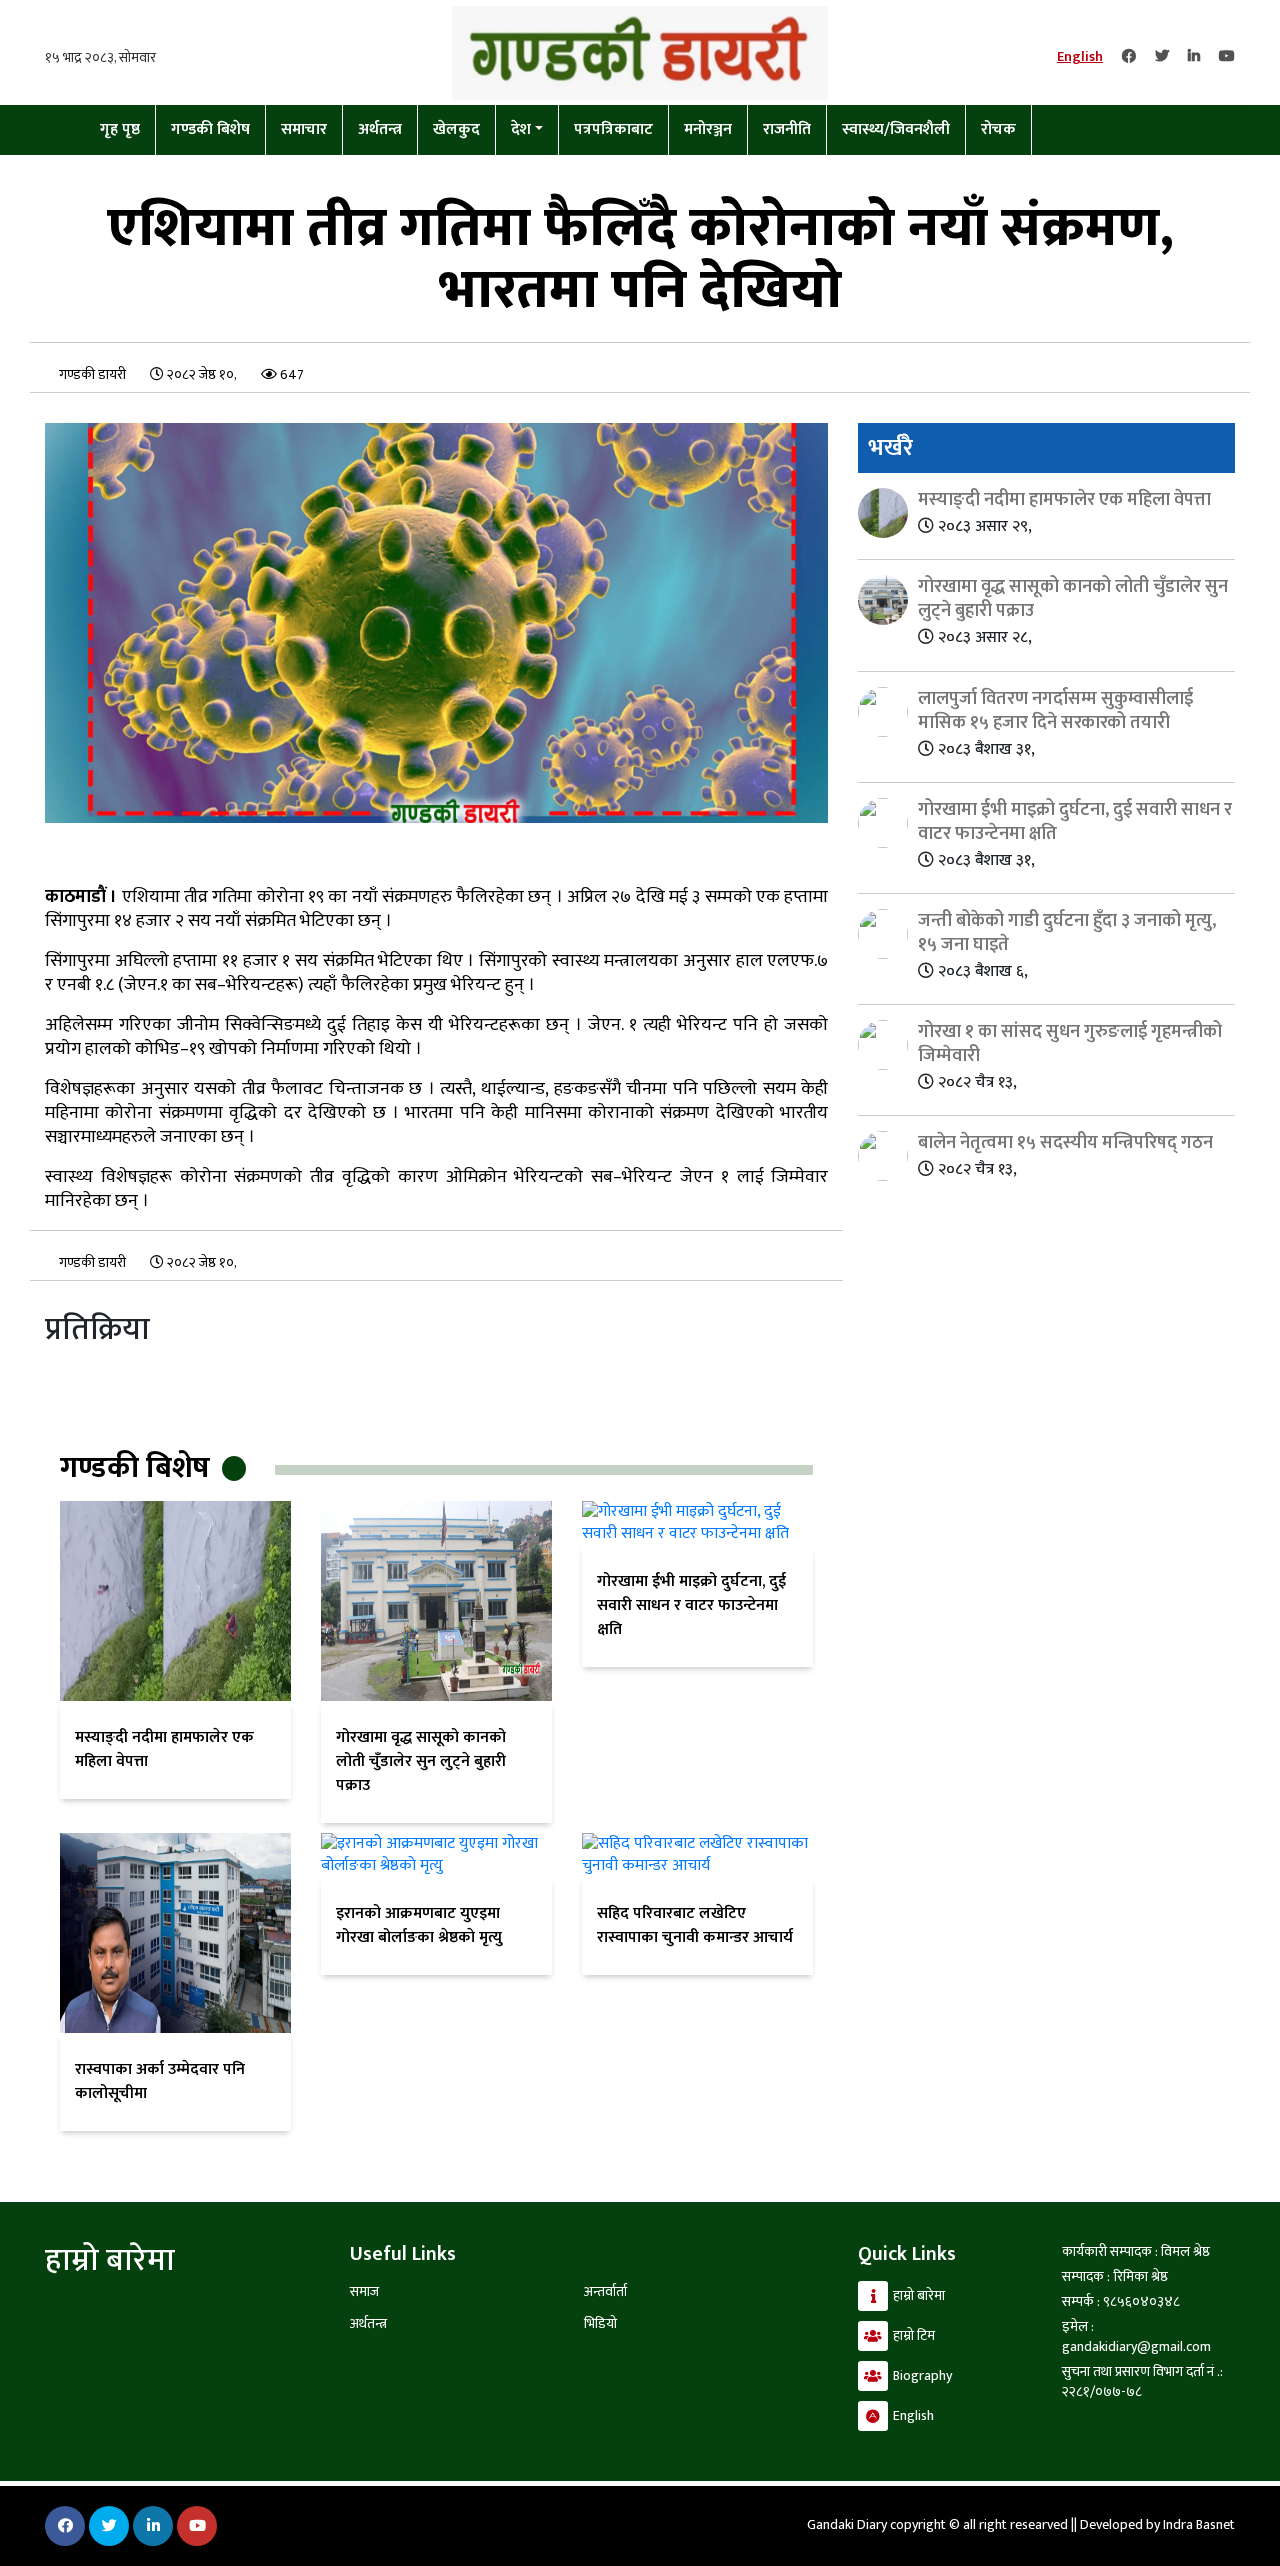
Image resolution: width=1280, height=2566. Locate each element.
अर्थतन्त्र (380, 129)
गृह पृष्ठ (120, 129)
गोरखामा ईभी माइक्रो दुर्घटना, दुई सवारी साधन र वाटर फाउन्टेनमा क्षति (691, 1605)
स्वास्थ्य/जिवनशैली (896, 129)
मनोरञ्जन (708, 129)
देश (521, 129)
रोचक (998, 129)
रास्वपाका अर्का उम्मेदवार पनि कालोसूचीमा (160, 2081)
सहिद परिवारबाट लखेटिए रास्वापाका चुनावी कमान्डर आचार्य (695, 1925)
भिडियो (600, 2323)
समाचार (304, 129)
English (1080, 56)
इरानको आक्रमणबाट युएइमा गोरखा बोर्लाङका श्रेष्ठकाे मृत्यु (419, 1925)
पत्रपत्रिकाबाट (613, 129)
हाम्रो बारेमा (919, 2295)
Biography (922, 2375)
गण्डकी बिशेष (210, 129)
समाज (364, 2291)
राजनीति (787, 129)
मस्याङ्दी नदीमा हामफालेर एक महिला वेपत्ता (164, 1749)
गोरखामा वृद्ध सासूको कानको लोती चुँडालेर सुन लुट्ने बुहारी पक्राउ (421, 1761)
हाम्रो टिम (914, 2335)
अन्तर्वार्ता (605, 2291)
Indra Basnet (1199, 2524)
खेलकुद (456, 129)
